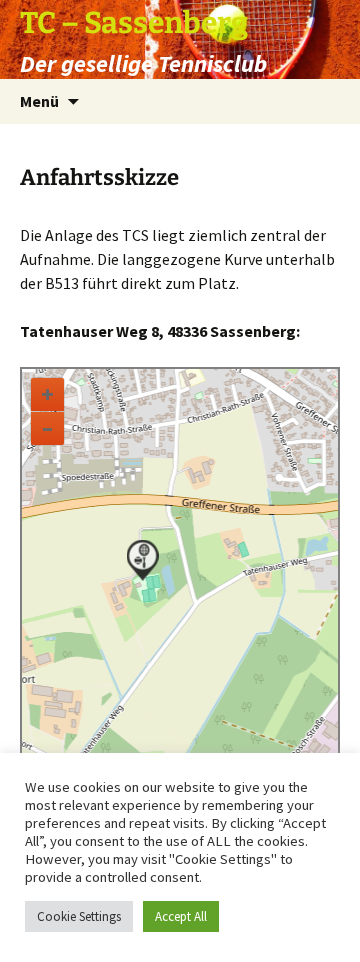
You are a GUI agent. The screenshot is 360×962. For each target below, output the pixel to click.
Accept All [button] (181, 916)
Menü (39, 101)
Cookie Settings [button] (79, 916)
